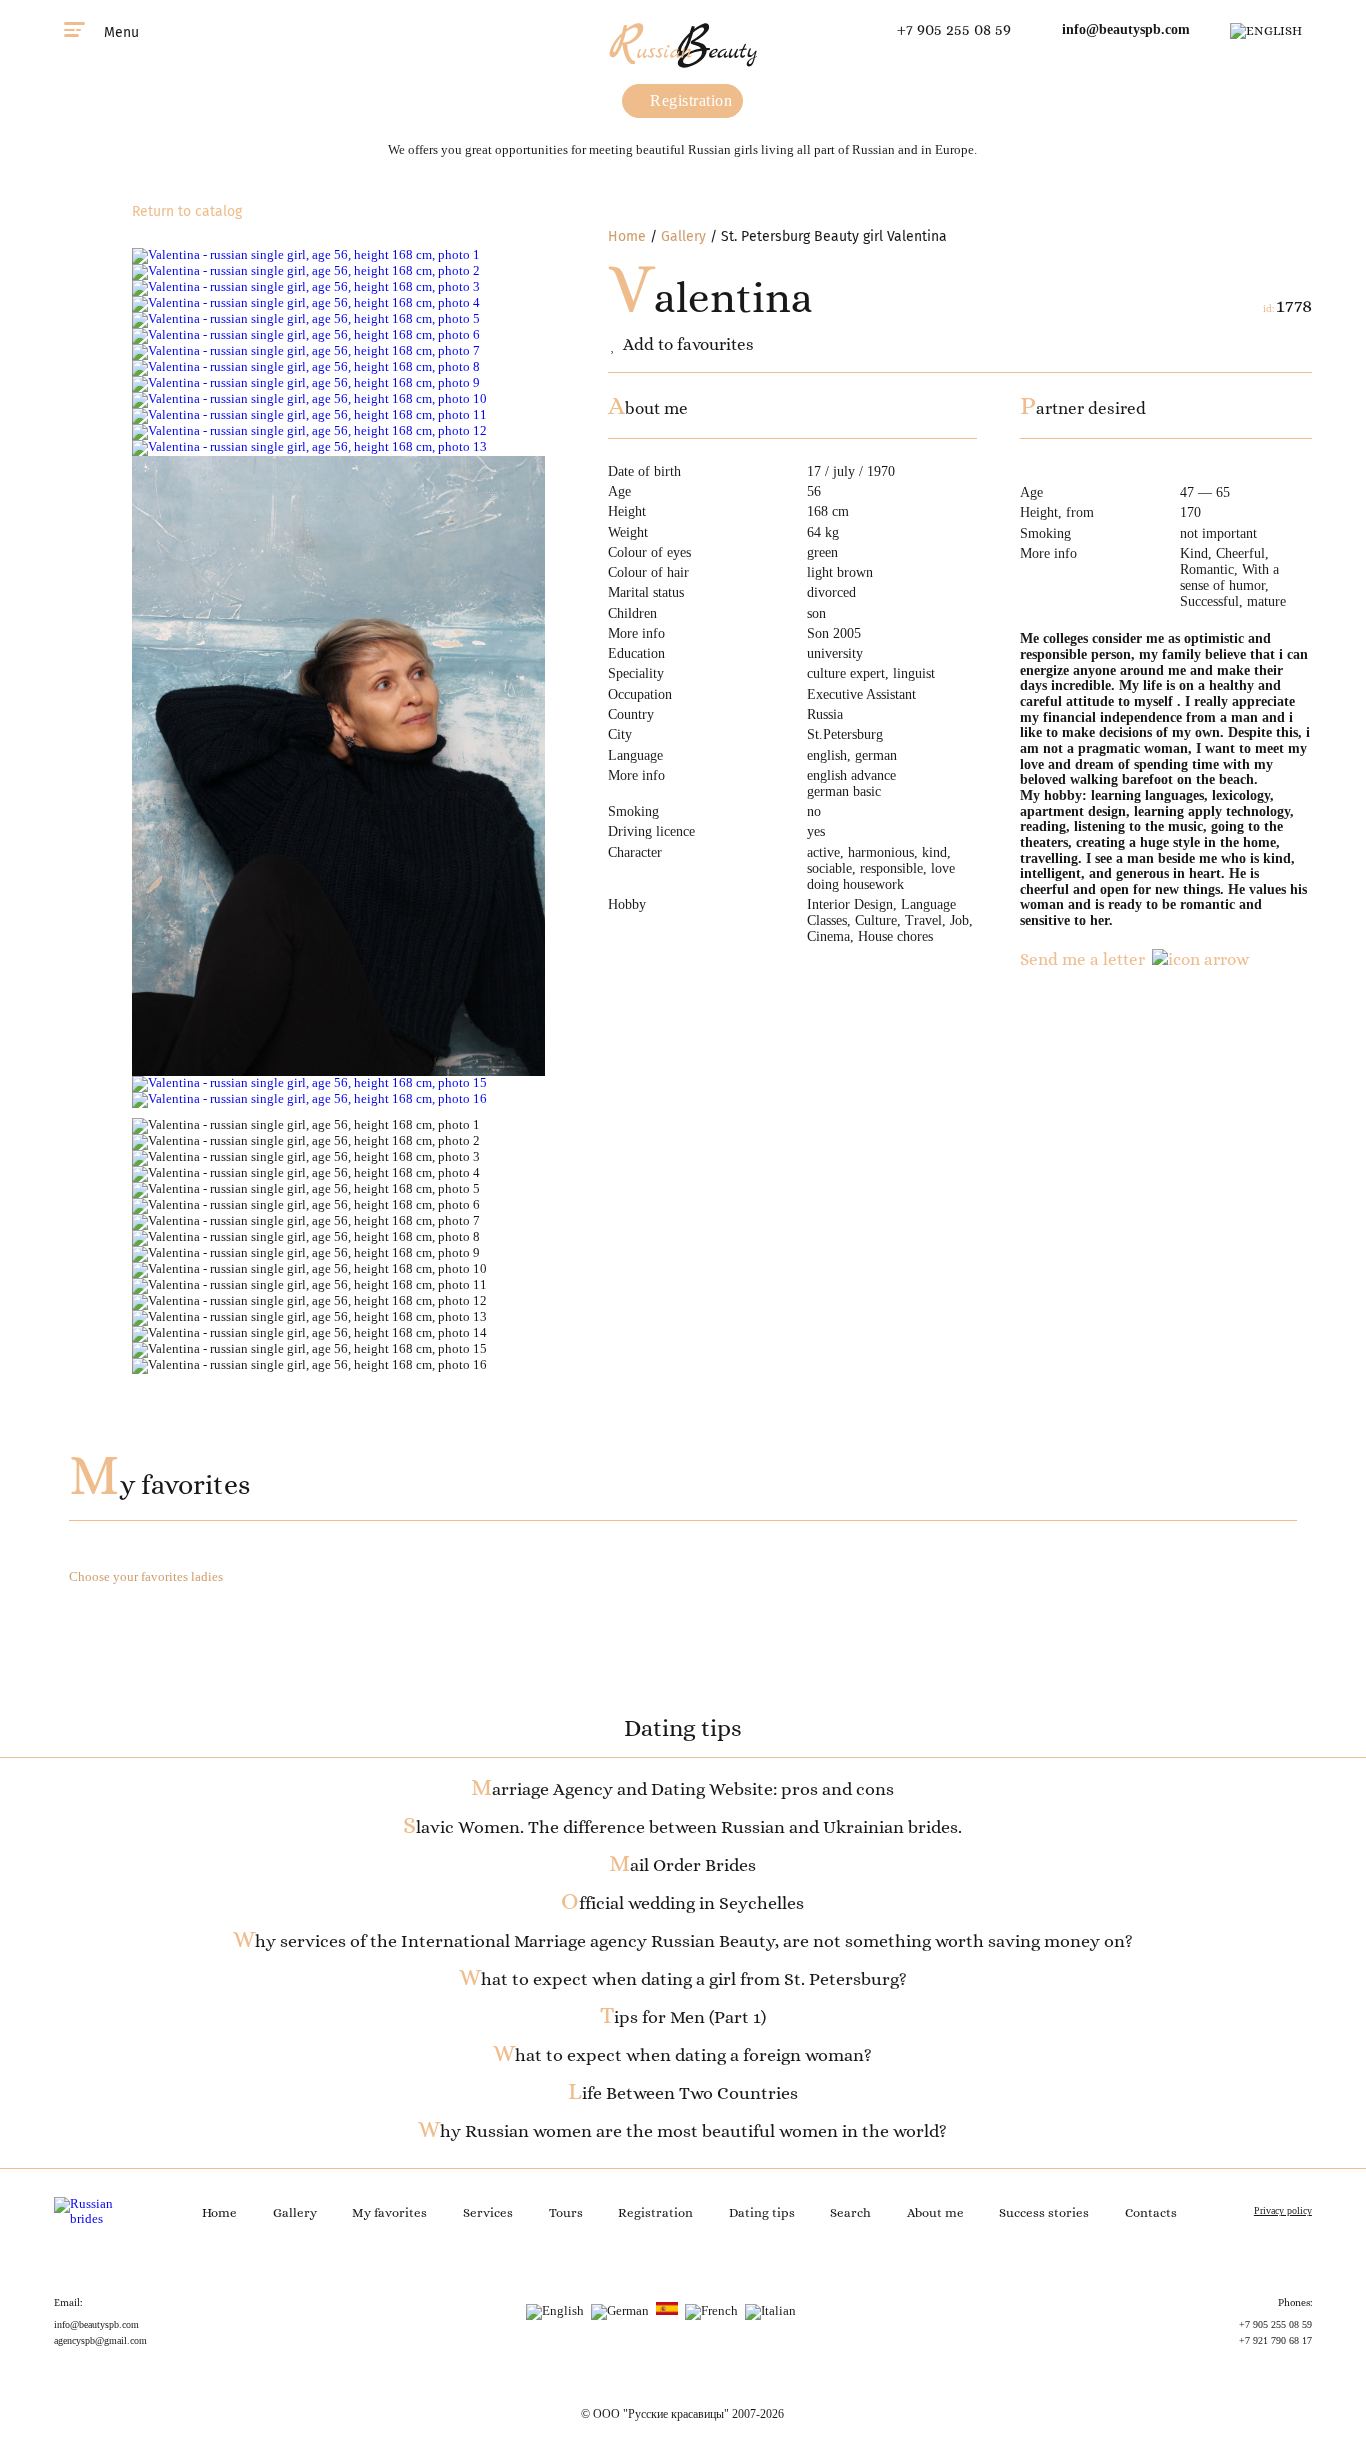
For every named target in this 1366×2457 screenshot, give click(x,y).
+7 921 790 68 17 (1275, 2340)
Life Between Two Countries (683, 2093)
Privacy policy (1283, 2210)
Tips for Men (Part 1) (683, 2017)
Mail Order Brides (682, 1865)
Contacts (1151, 2212)
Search (850, 2212)
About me (935, 2212)
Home (627, 236)
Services (488, 2212)
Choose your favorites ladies (146, 1577)
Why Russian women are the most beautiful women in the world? (682, 2131)
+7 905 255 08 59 (954, 29)
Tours (566, 2212)
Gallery (683, 236)
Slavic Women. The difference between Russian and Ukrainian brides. (682, 1827)
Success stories (1044, 2212)
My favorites (159, 1484)
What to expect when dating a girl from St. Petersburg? (683, 1979)
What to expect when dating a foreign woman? (682, 2055)
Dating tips (762, 2212)
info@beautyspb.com (1126, 29)
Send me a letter (1082, 959)
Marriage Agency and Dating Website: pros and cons (682, 1789)
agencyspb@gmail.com (100, 2340)
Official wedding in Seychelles (682, 1903)
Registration (689, 100)
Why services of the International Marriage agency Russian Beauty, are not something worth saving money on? (683, 1941)
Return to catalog (187, 211)
